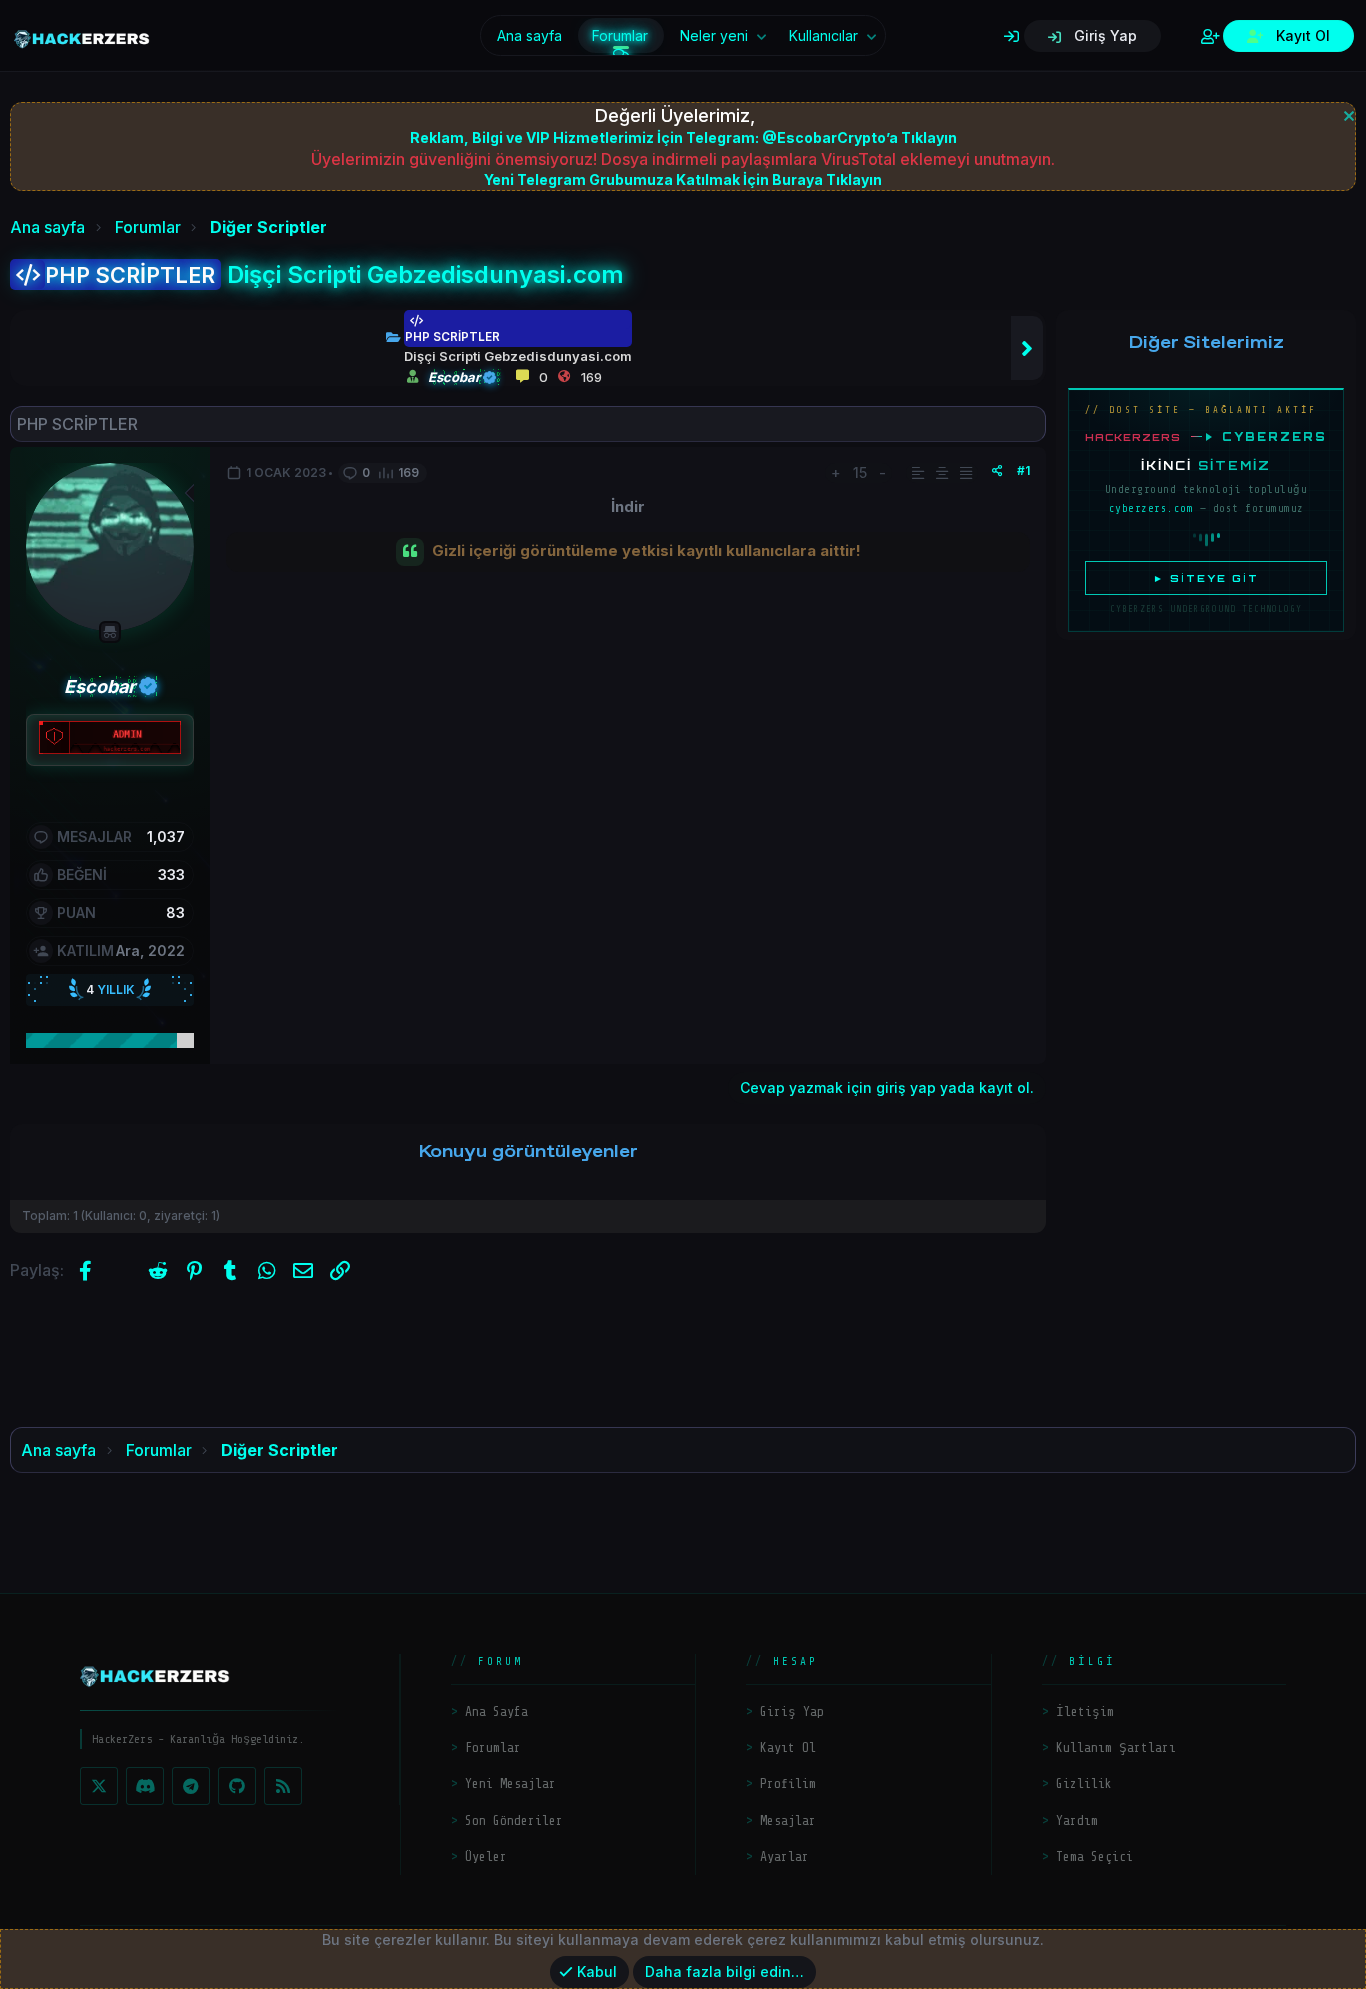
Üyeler (486, 1856)
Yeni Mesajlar (510, 1783)
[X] (99, 1786)
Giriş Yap (792, 1711)
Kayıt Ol (788, 1747)
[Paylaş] (997, 471)
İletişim (1085, 1711)
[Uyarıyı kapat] (1346, 113)
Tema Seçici (1094, 1856)
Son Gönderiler (514, 1820)
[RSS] (283, 1786)
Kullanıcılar (823, 35)
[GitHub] (237, 1786)
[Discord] (145, 1786)
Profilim (788, 1783)
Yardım (1077, 1820)
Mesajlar (788, 1820)
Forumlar (620, 35)
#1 (1023, 470)
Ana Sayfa (496, 1711)
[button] (761, 36)
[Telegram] (191, 1786)
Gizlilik (1084, 1783)
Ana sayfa (529, 35)
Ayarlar (784, 1856)
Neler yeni (714, 35)
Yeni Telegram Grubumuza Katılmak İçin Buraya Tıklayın (683, 179)
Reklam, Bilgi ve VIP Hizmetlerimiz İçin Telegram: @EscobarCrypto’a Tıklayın (683, 137)
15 (860, 472)
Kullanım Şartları (1116, 1747)
